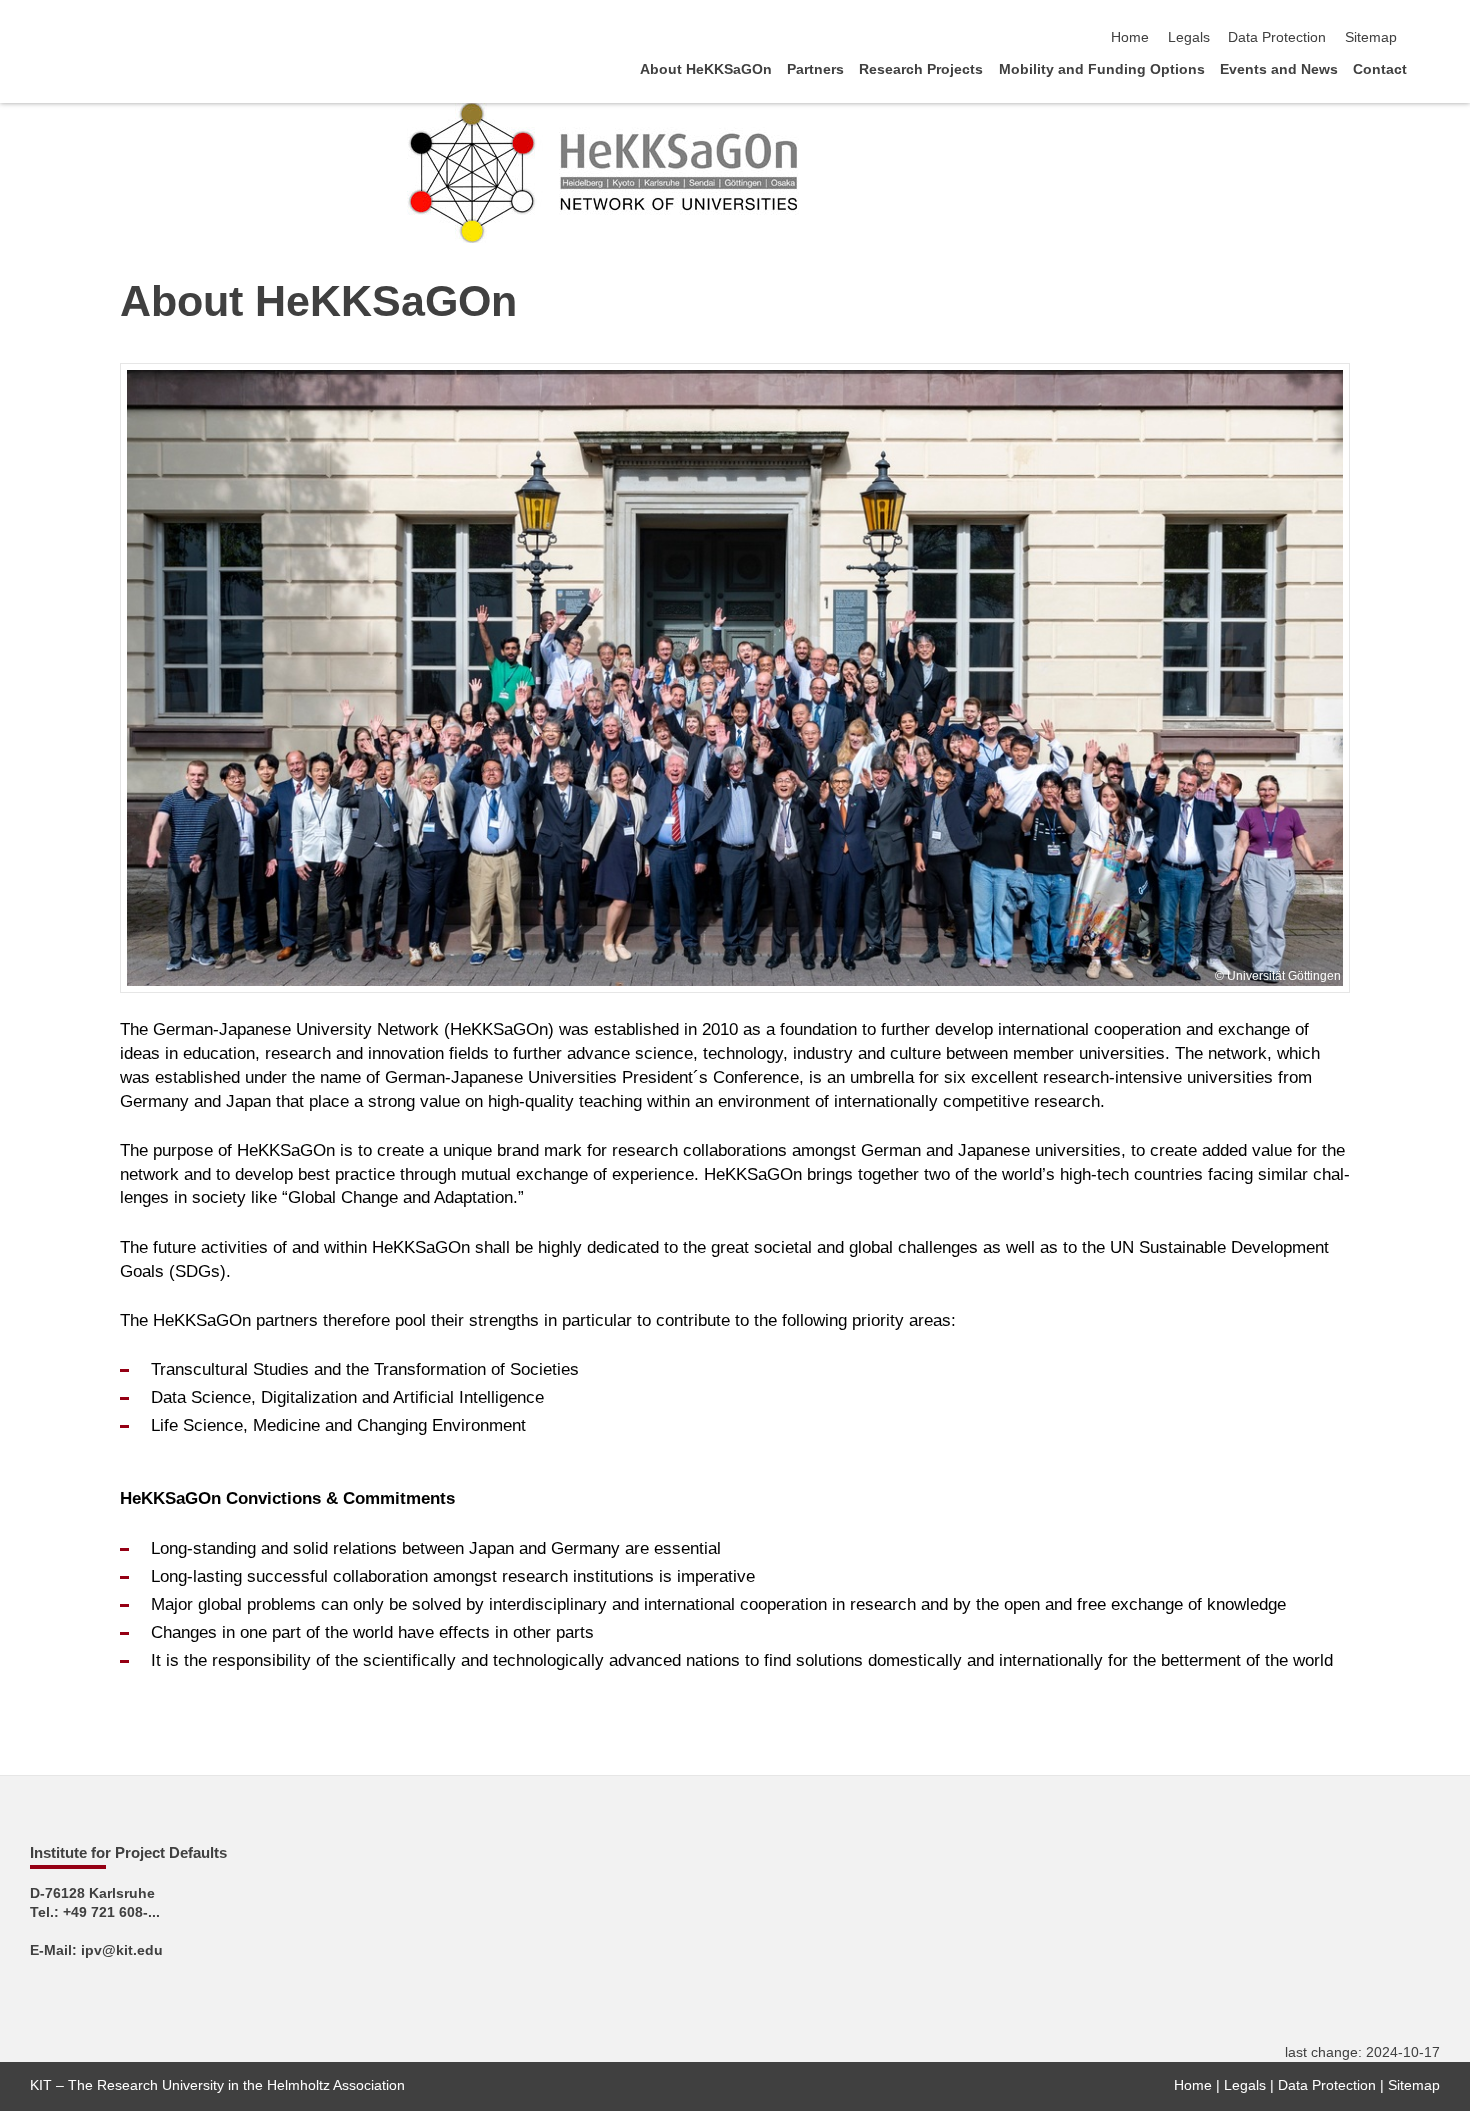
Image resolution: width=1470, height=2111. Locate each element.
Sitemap (1371, 37)
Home (1130, 37)
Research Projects (921, 69)
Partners (815, 69)
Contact (1380, 69)
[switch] (1434, 38)
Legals (1189, 37)
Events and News (1279, 69)
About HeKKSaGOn (706, 69)
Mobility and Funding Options (1102, 69)
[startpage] (1434, 68)
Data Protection (1277, 37)
